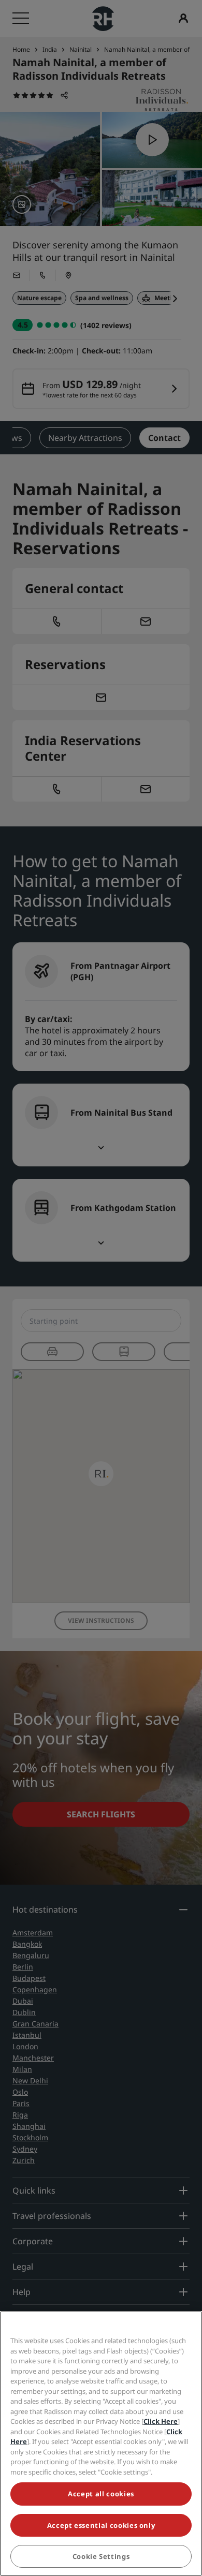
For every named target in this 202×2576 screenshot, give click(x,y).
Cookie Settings (101, 2556)
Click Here (161, 2421)
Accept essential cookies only (101, 2525)
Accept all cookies (101, 2494)
